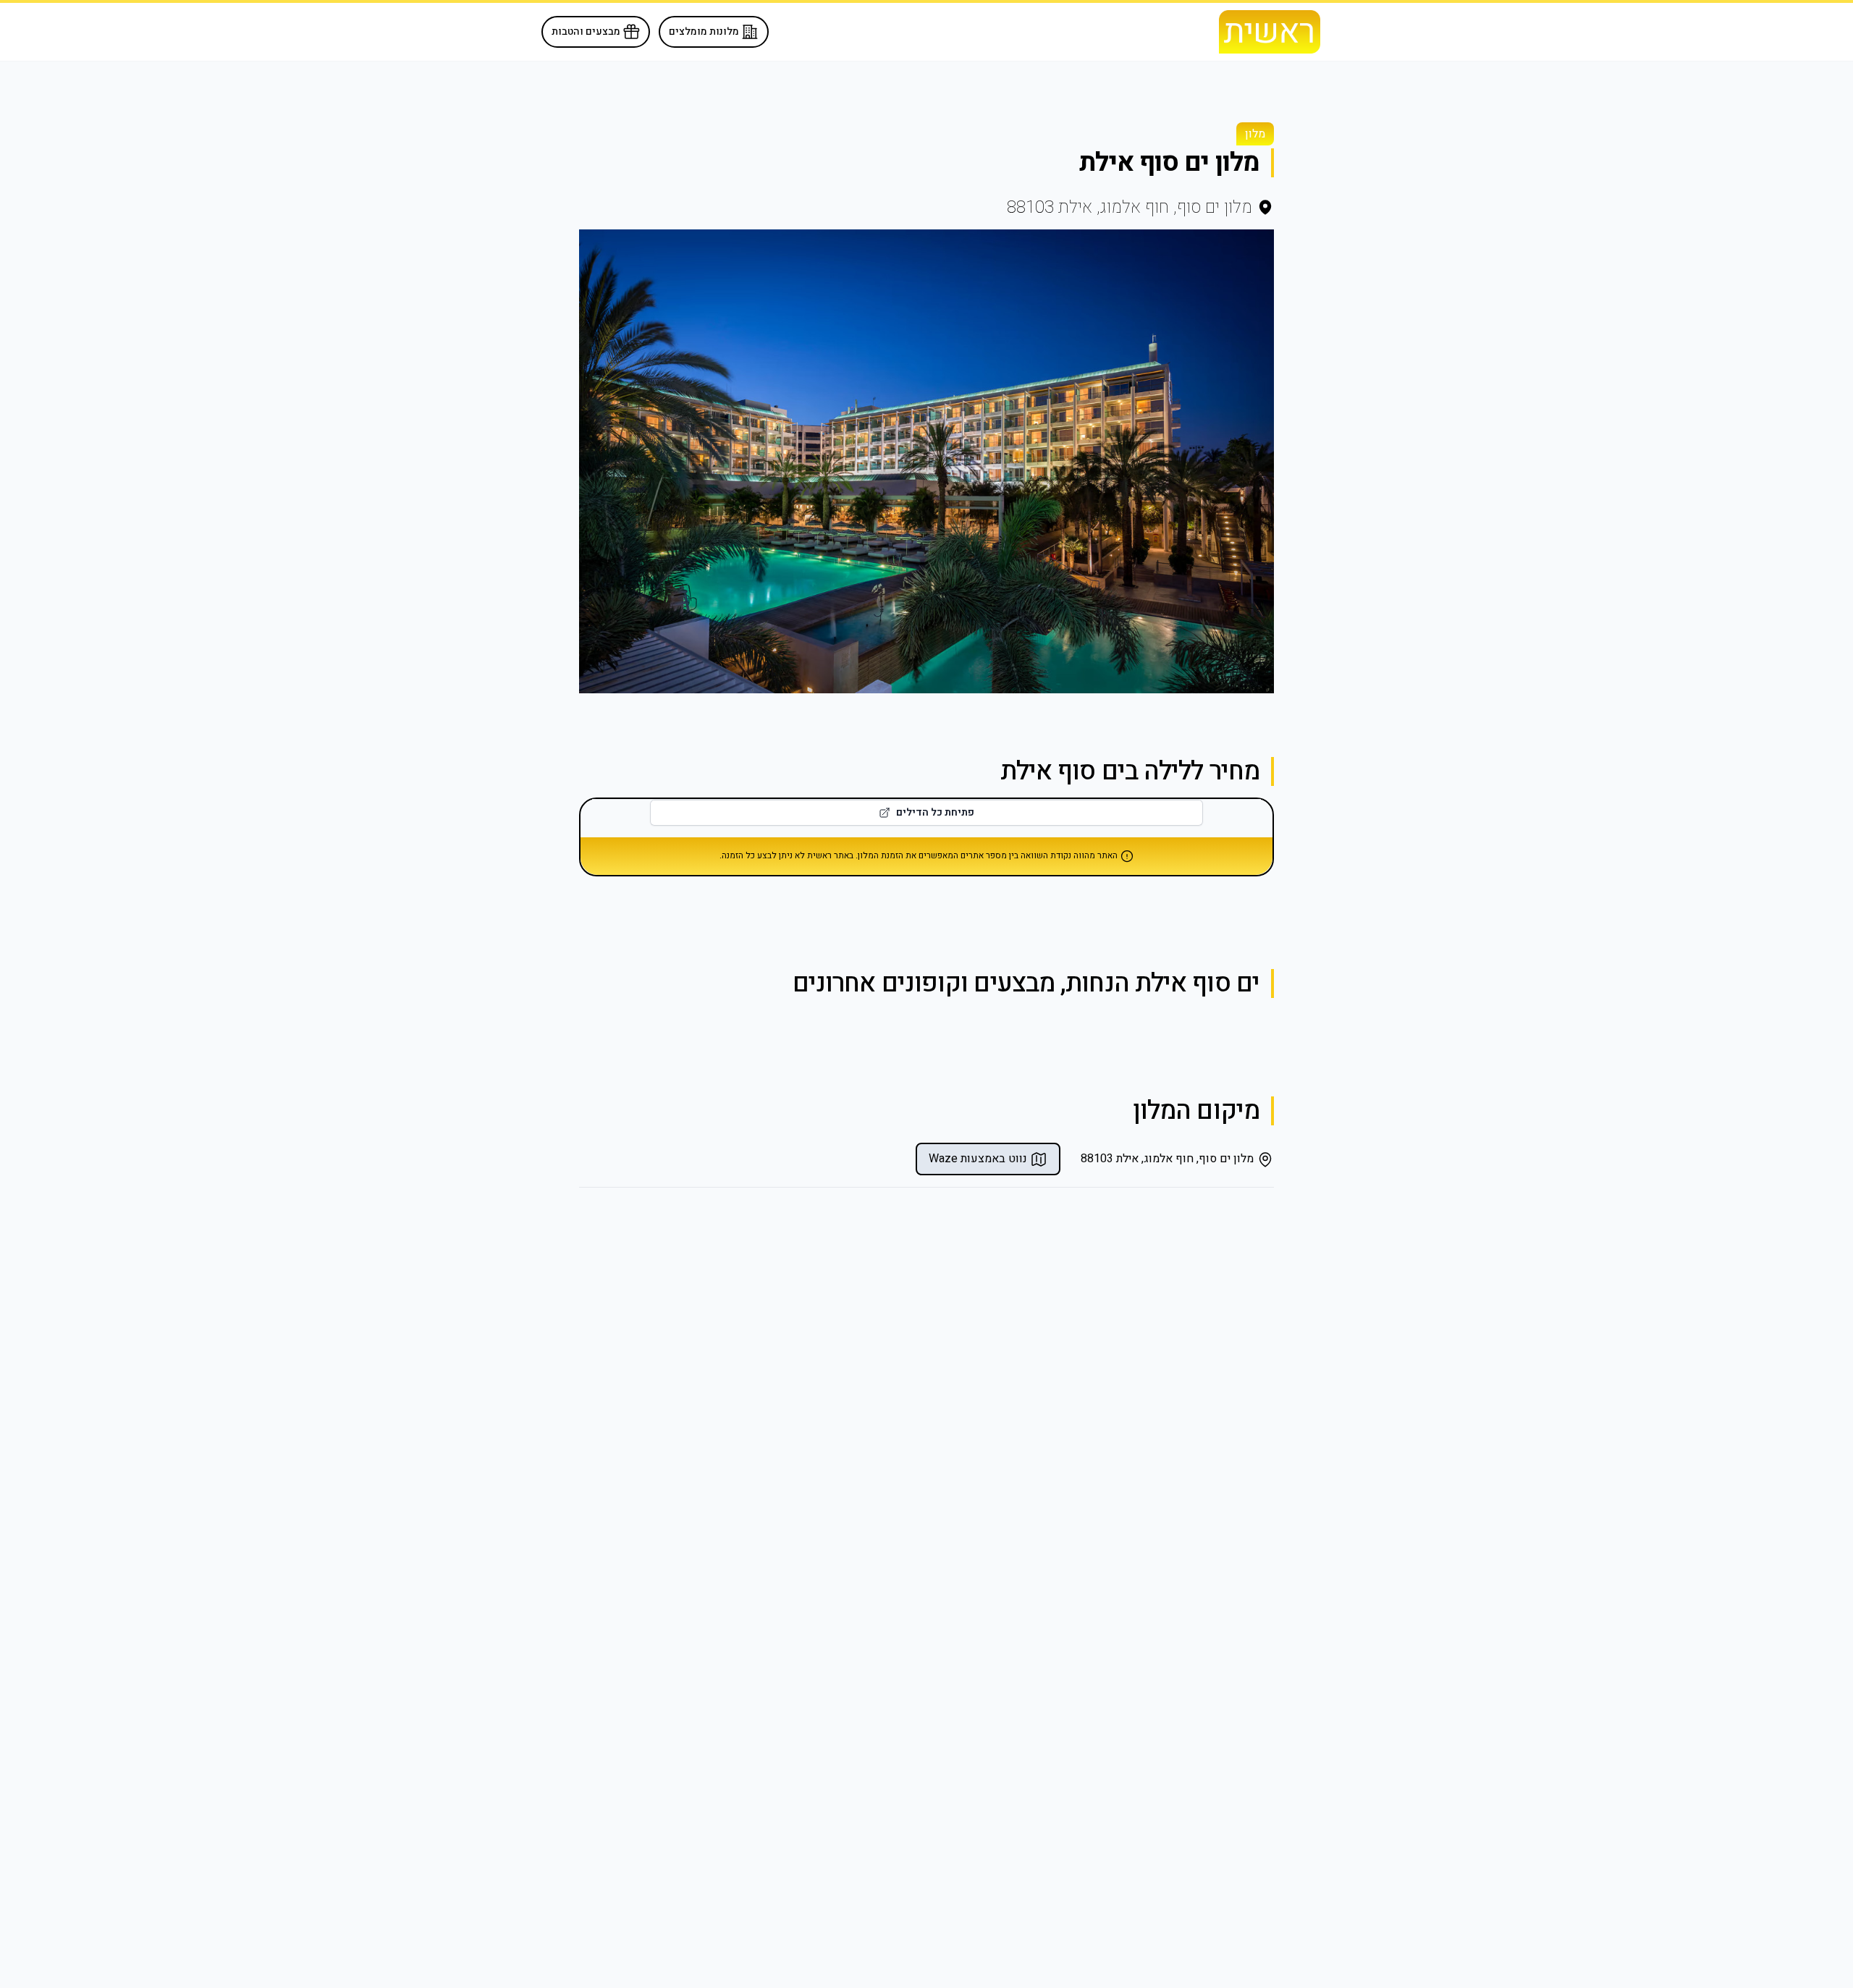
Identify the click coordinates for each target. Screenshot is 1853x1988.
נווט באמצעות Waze (979, 1159)
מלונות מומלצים (705, 31)
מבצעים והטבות (587, 31)
